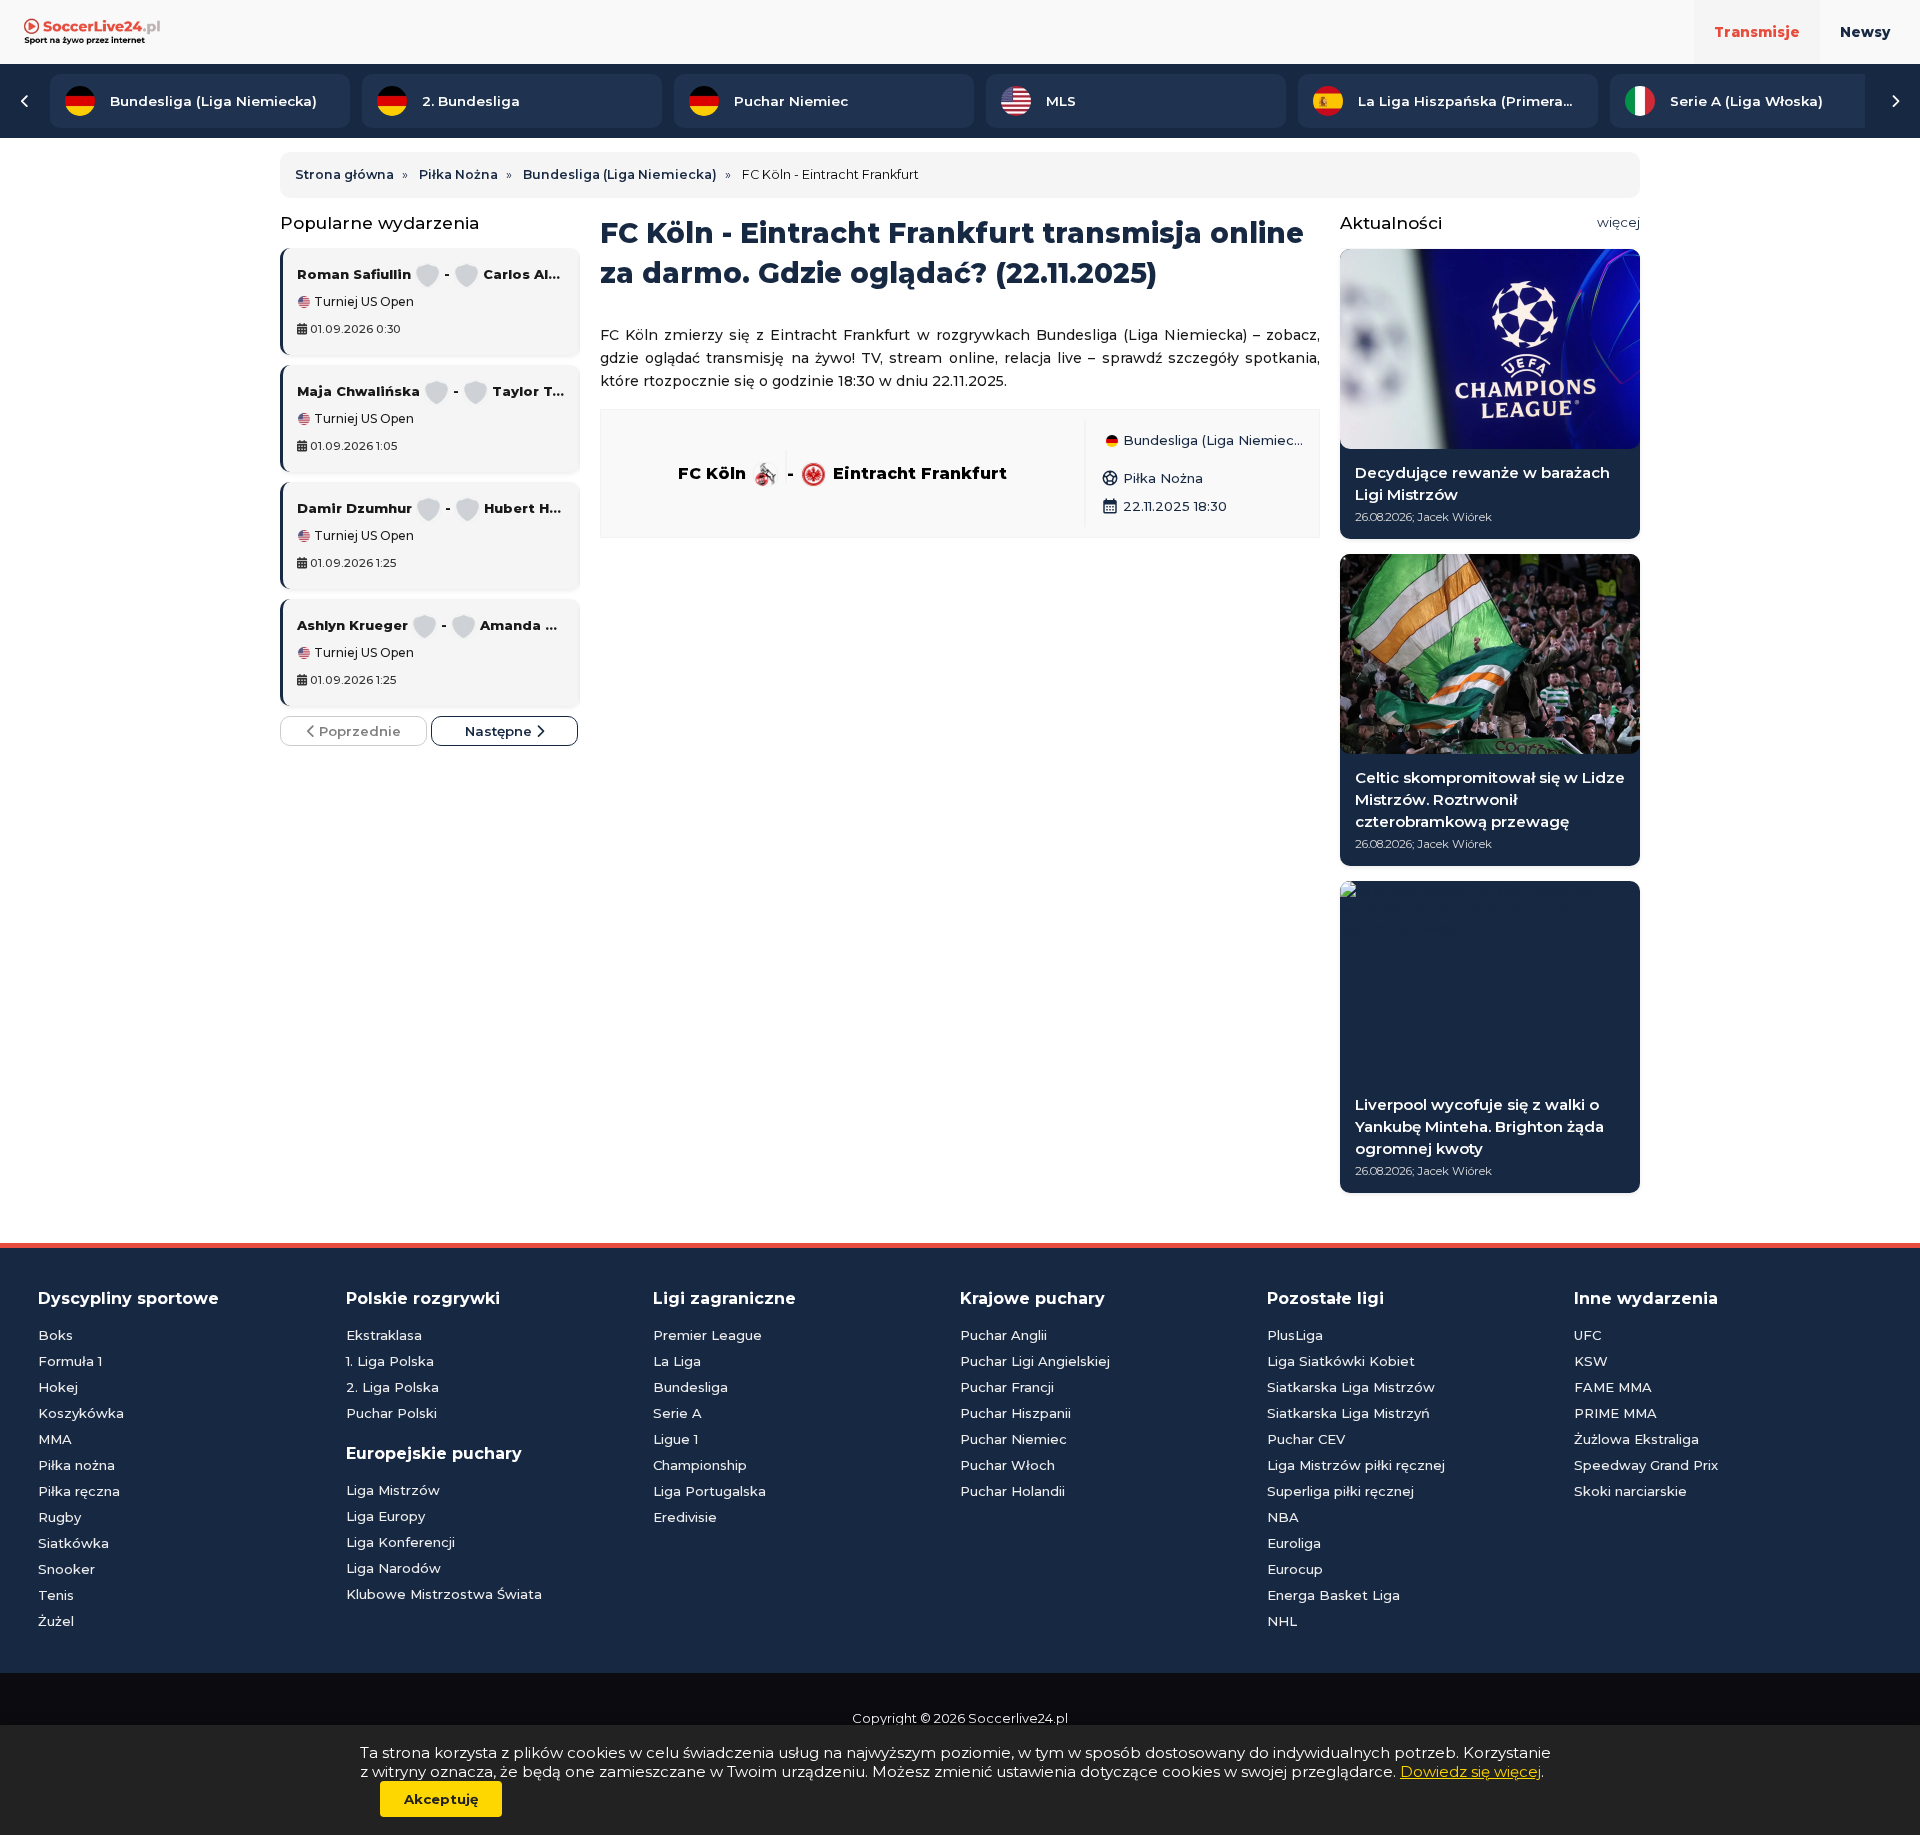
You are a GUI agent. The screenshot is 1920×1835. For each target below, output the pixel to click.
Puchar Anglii (1003, 1335)
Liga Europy (385, 1516)
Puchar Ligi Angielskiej (1035, 1361)
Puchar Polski (391, 1413)
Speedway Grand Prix (1646, 1465)
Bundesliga (690, 1387)
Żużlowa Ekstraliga (1636, 1439)
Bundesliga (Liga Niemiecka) (1211, 441)
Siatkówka (73, 1543)
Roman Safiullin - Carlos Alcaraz (431, 274)
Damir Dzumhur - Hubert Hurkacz (431, 508)
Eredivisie (685, 1517)
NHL (1282, 1621)
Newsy (1865, 32)
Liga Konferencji (400, 1542)
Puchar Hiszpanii (1015, 1413)
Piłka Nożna (1152, 478)
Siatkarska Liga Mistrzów (1351, 1387)
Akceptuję (441, 1799)
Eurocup (1295, 1569)
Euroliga (1294, 1543)
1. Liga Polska (390, 1361)
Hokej (58, 1387)
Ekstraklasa (384, 1335)
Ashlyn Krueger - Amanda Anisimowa (431, 625)
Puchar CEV (1306, 1439)
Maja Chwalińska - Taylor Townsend (431, 391)
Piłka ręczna (79, 1491)
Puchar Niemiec (1013, 1439)
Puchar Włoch (1007, 1465)
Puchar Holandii (1012, 1491)
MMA (55, 1439)
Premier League (707, 1335)
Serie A (677, 1413)
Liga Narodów (393, 1568)
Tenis (56, 1595)
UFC (1587, 1335)
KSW (1591, 1361)
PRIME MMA (1615, 1413)
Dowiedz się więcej (1470, 1771)
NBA (1283, 1517)
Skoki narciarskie (1630, 1491)
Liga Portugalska (709, 1491)
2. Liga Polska (392, 1387)
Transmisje (1757, 32)
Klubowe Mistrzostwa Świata (444, 1594)
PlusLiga (1295, 1335)
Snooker (66, 1569)
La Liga (677, 1361)
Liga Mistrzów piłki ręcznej (1356, 1465)
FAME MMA (1613, 1387)
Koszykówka (81, 1413)
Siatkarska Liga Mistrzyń (1348, 1413)
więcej (1618, 222)
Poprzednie (358, 731)
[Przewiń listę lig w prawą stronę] (1895, 101)
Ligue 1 (675, 1439)
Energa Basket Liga (1333, 1595)
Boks (55, 1335)
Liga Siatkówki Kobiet (1341, 1361)
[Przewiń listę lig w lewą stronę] (25, 101)
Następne (500, 731)
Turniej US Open (362, 302)
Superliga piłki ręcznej (1340, 1491)
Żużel (56, 1621)
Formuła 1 (70, 1361)
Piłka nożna (76, 1465)
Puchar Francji (1007, 1387)
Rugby (59, 1517)
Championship (700, 1465)
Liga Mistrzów (393, 1490)
